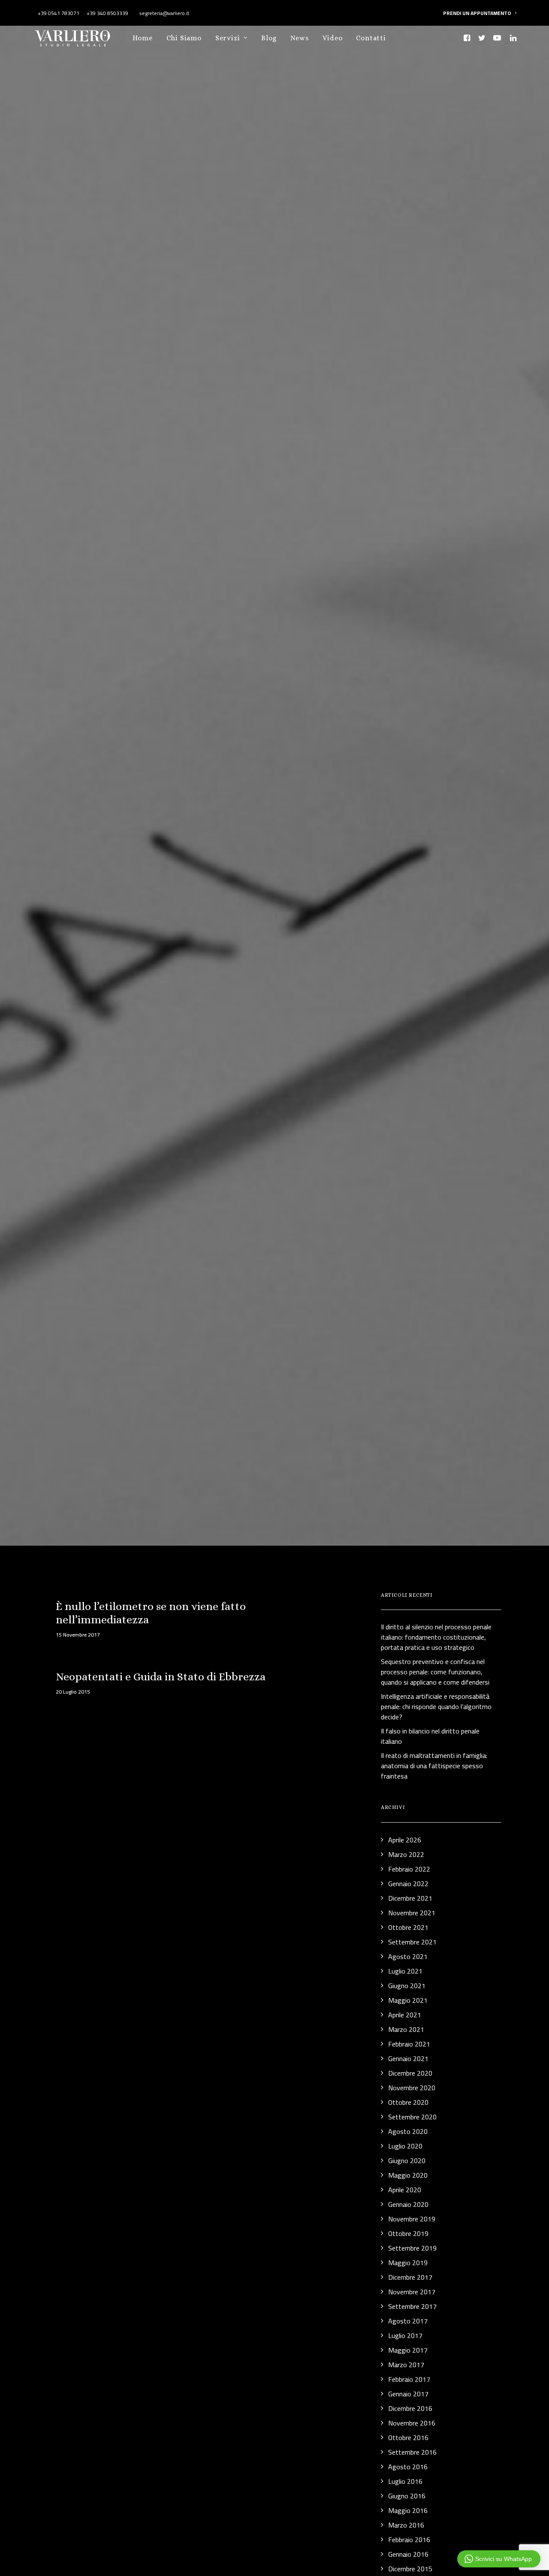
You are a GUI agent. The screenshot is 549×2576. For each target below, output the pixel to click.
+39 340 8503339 (107, 13)
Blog (269, 38)
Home (142, 38)
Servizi (228, 38)
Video (332, 38)
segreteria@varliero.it (164, 13)
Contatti (371, 38)
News (300, 38)
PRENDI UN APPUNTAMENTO (477, 13)
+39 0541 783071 (59, 13)
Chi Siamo (184, 38)
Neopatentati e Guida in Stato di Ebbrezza (161, 1676)
